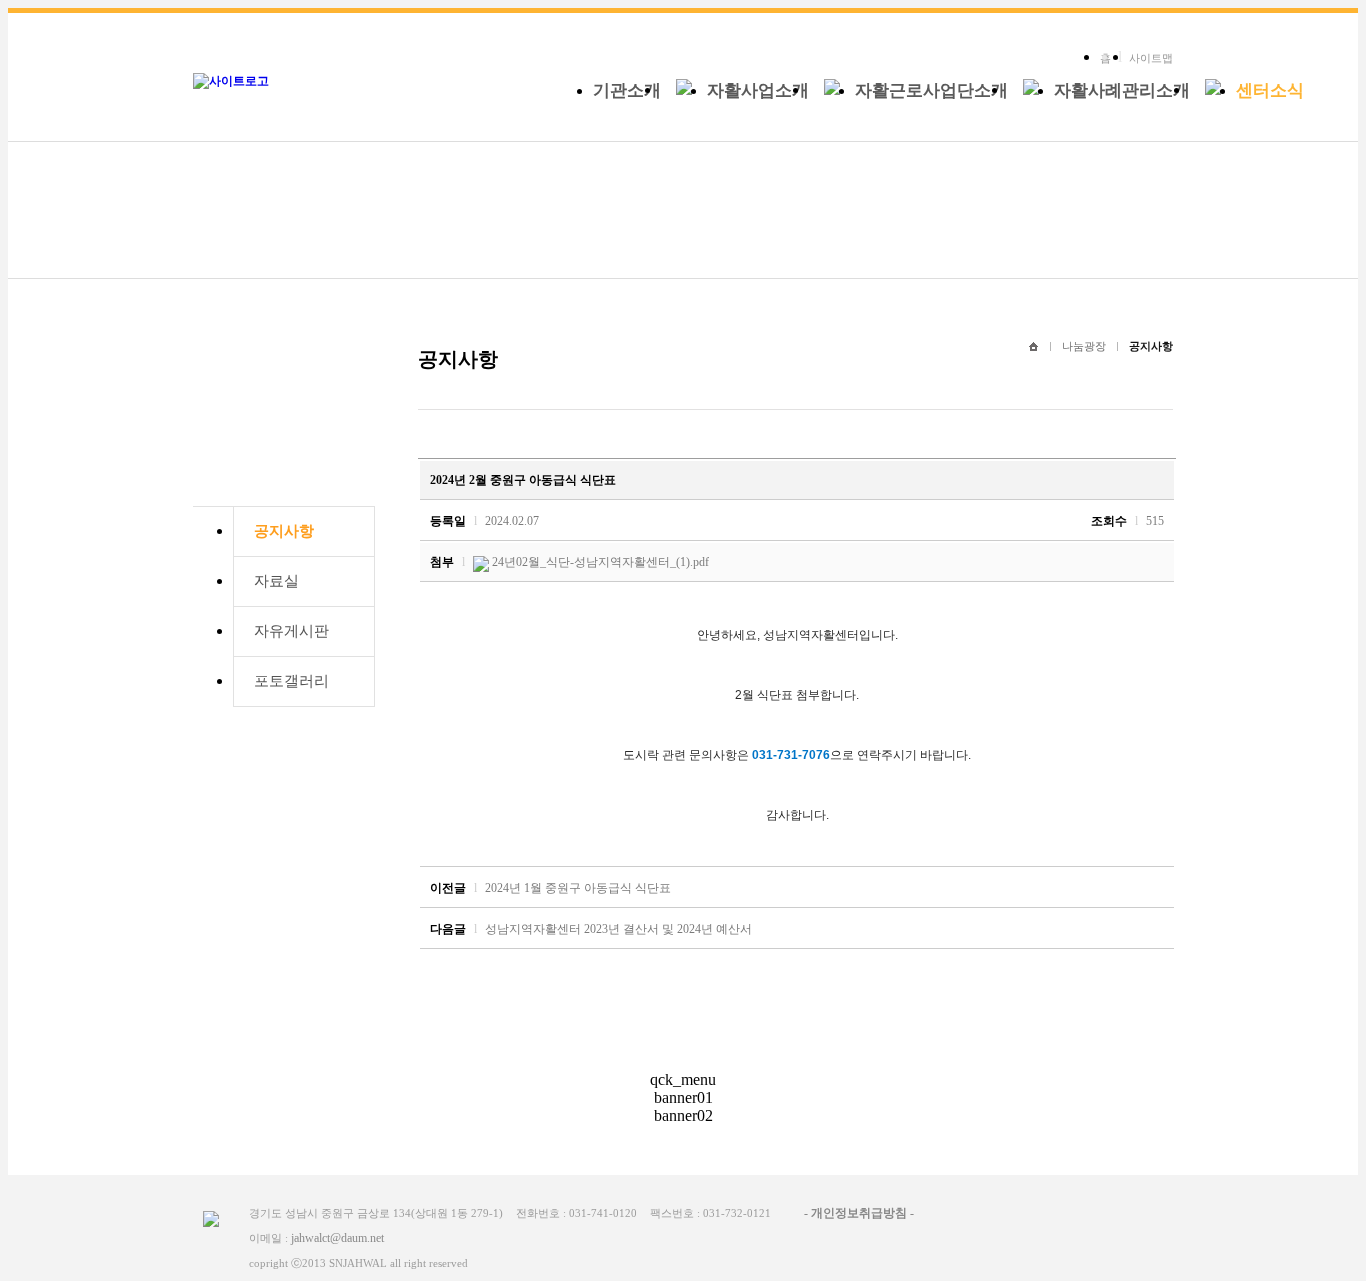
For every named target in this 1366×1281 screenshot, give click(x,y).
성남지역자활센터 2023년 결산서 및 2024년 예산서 (618, 929)
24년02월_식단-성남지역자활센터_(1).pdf (600, 562)
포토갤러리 (291, 681)
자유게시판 (291, 631)
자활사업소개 (758, 90)
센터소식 (1270, 90)
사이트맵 (1151, 58)
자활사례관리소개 (1122, 90)
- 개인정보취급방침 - (859, 1213)
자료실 (276, 581)
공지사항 (284, 531)
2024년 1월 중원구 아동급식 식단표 (578, 888)
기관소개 (627, 90)
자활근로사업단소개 (931, 90)
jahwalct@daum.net (337, 1238)
